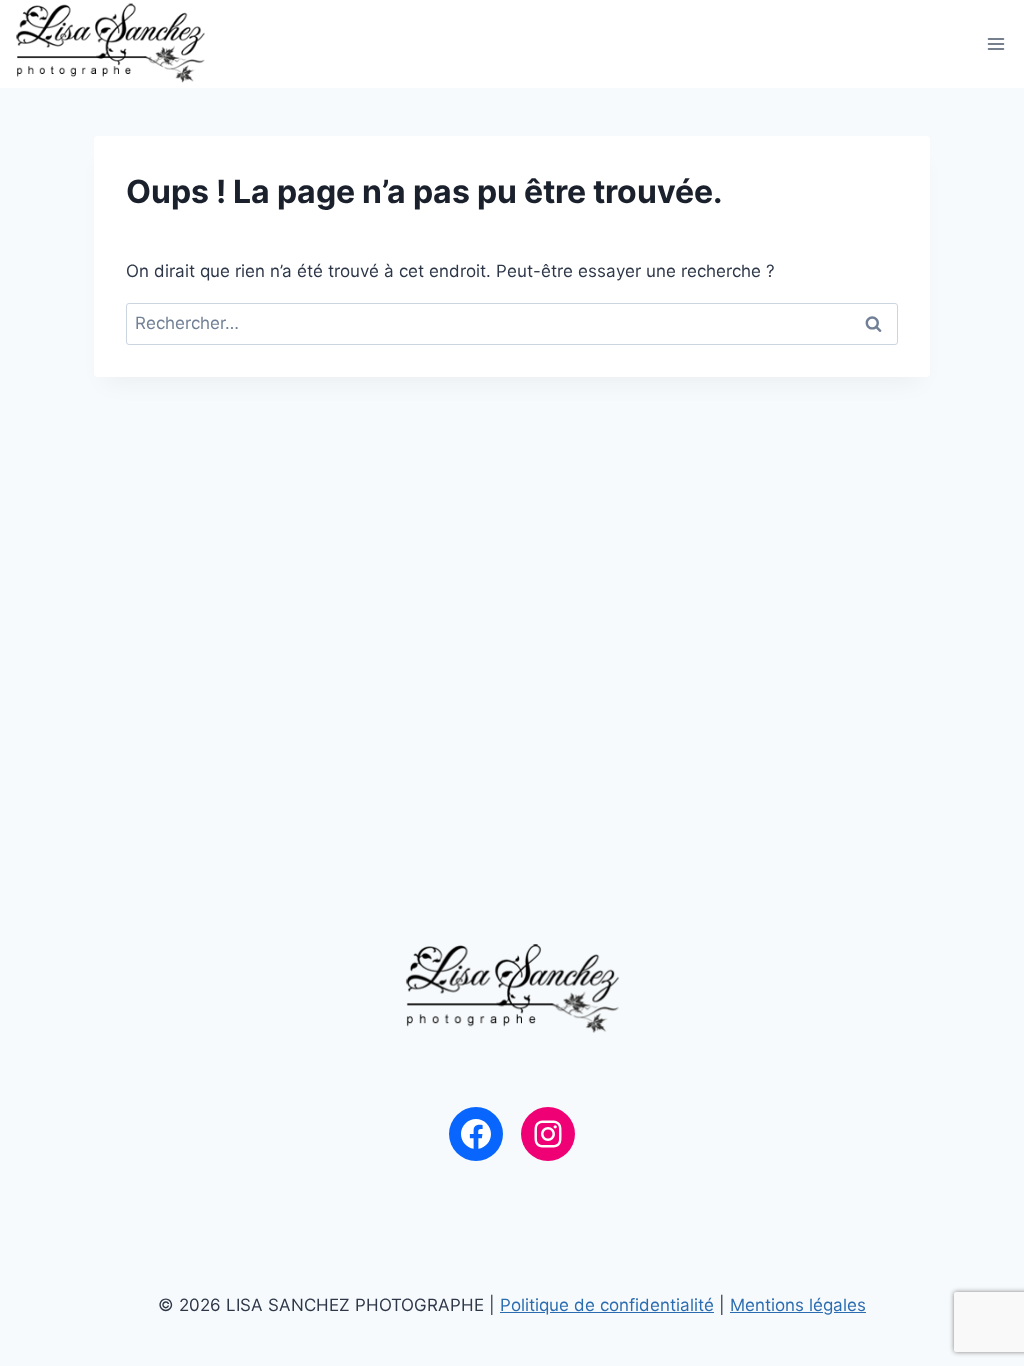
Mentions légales (798, 1305)
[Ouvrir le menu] (996, 43)
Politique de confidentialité (607, 1305)
